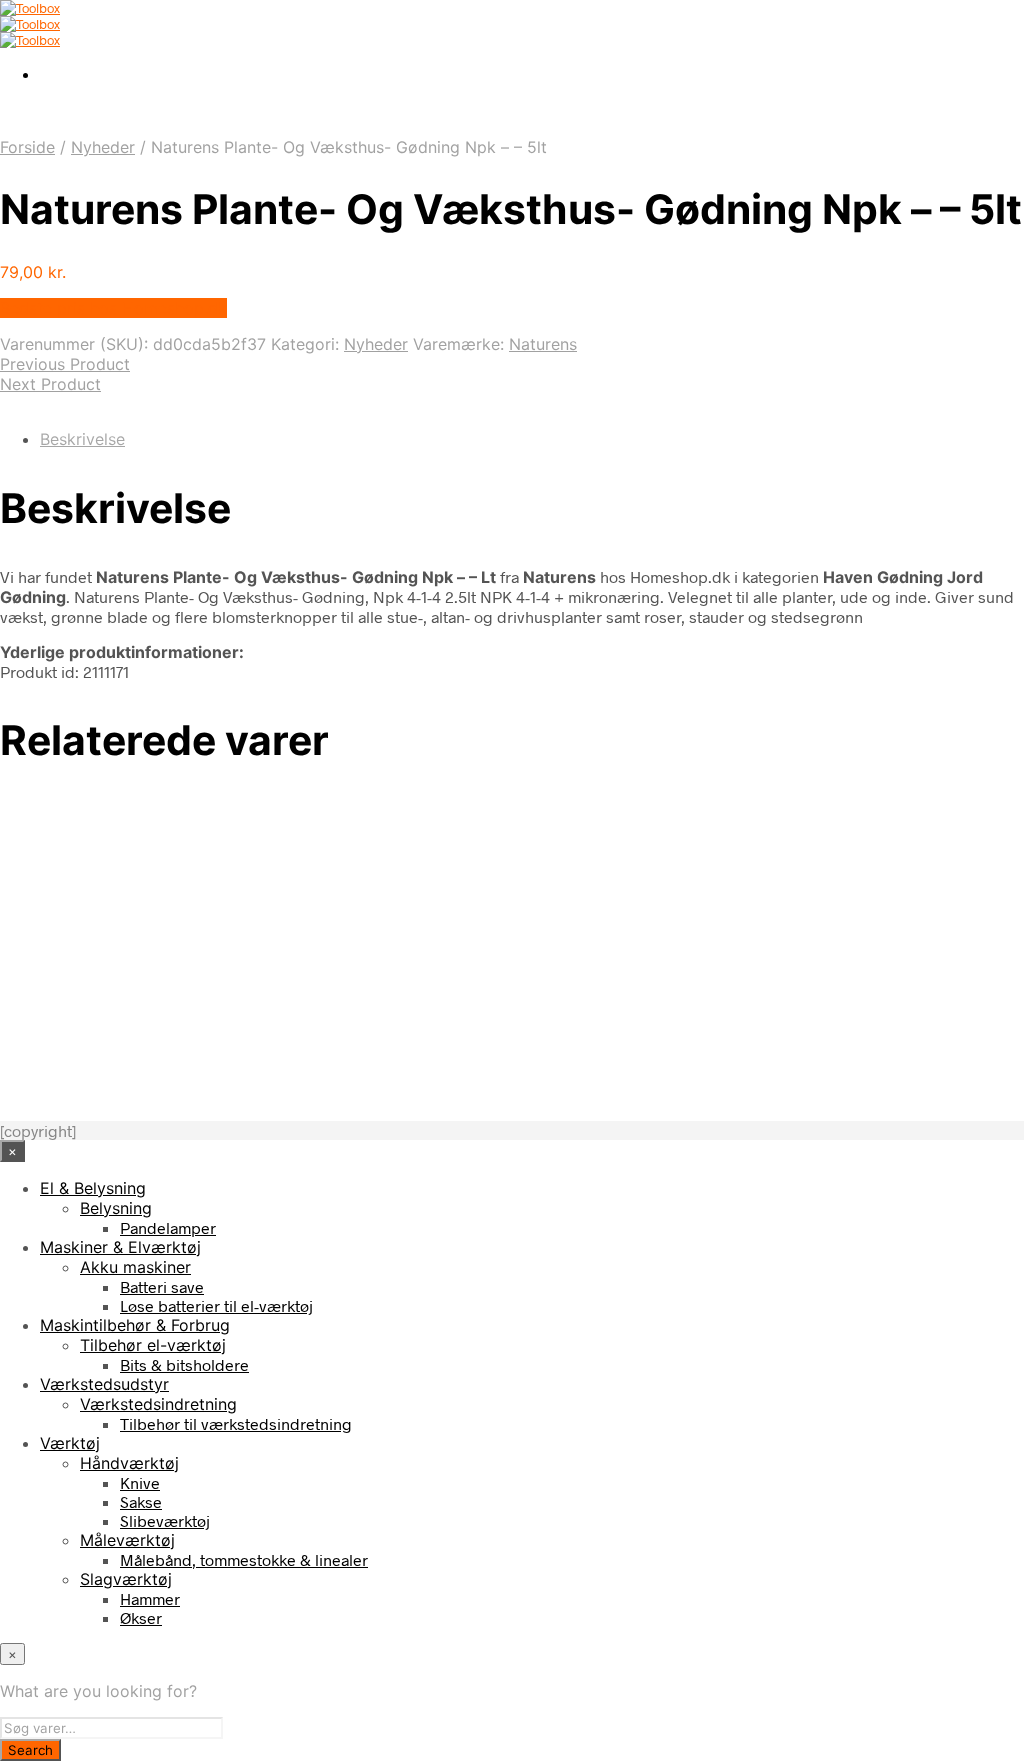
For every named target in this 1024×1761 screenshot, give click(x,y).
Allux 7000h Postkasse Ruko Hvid (186, 836)
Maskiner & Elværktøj (120, 1247)
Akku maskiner (135, 1267)
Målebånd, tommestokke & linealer (244, 1559)
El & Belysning (93, 1188)
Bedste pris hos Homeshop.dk (113, 308)
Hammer (150, 1598)
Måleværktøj (127, 1540)
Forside (27, 147)
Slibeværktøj (165, 1520)
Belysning (116, 1208)
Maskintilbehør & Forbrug (135, 1325)
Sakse (141, 1501)
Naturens (543, 344)
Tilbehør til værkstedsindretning (236, 1423)
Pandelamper (168, 1227)
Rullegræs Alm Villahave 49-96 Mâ (191, 1066)
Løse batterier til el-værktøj (216, 1305)
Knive (140, 1482)
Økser (141, 1617)
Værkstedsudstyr (104, 1384)
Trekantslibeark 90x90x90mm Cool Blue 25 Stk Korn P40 (256, 913)
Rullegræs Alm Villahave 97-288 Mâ (194, 989)
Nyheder (103, 147)
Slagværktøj (126, 1579)
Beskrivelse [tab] (82, 439)
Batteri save (162, 1286)
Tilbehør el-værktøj (153, 1345)
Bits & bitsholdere (184, 1364)
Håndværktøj (129, 1463)
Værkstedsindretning (158, 1404)
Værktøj (70, 1443)
